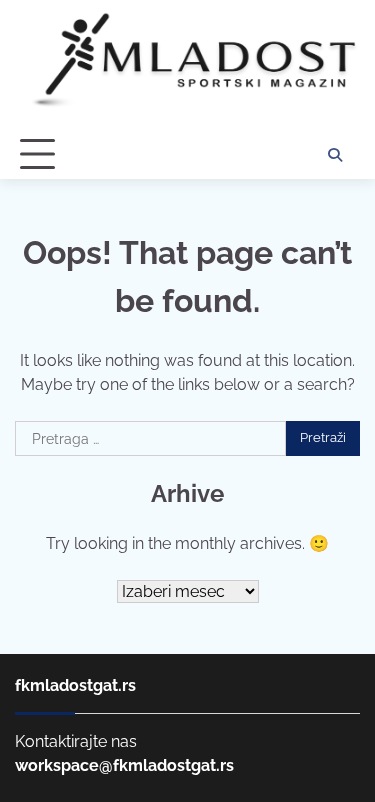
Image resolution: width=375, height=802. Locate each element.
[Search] (335, 155)
